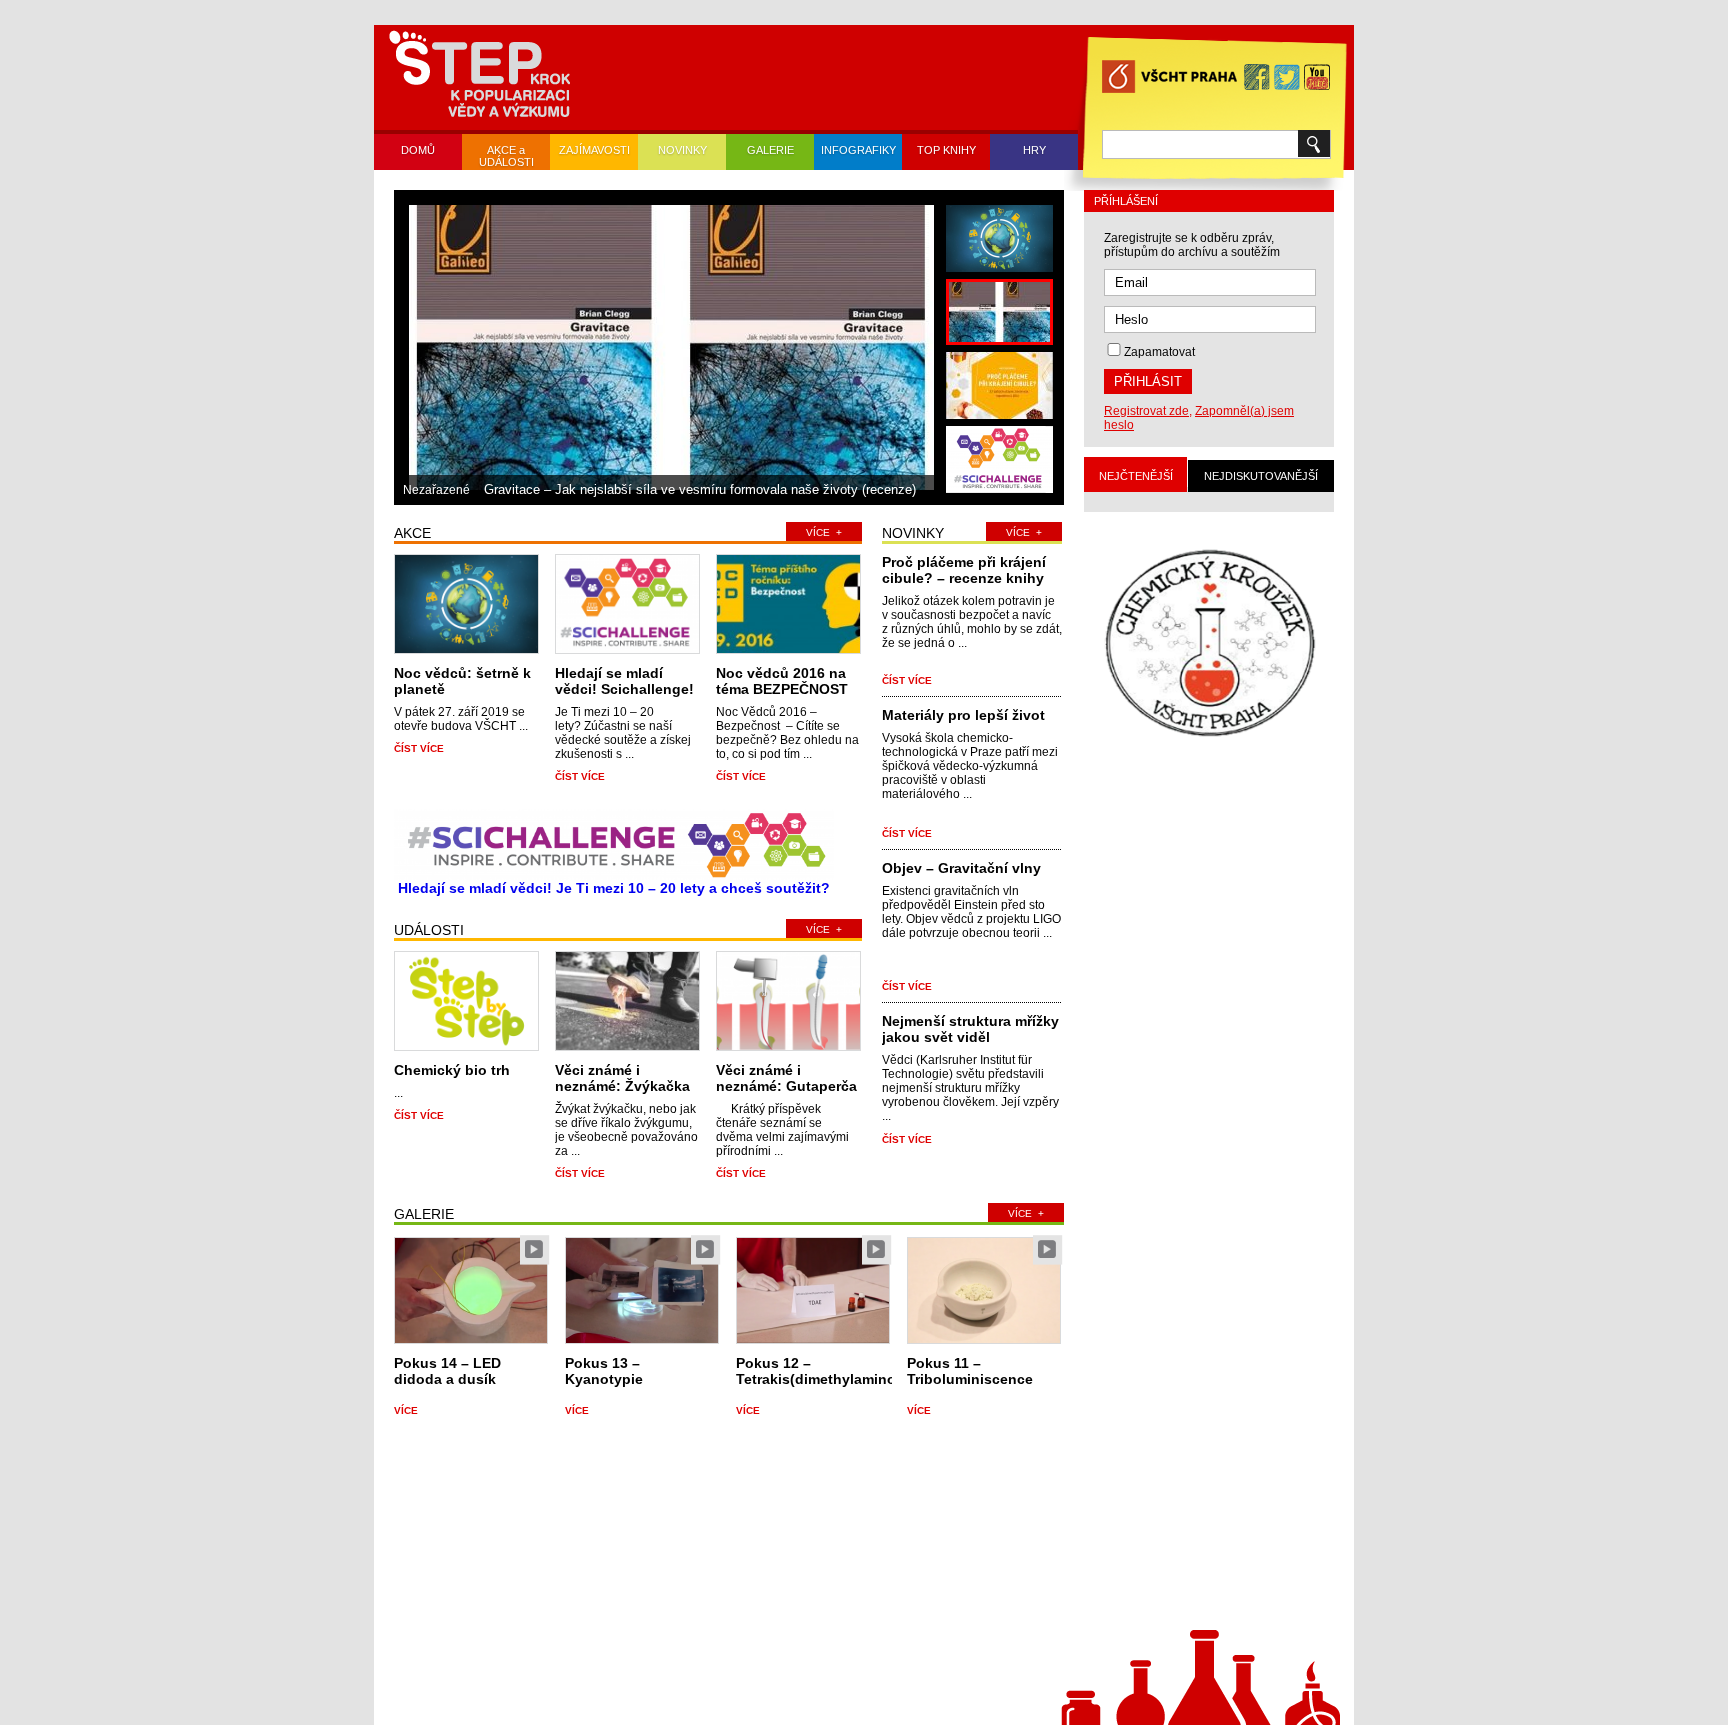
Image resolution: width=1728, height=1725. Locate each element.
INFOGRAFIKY (858, 150)
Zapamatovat (1159, 352)
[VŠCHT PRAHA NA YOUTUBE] (1317, 78)
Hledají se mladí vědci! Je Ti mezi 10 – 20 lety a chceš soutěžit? (614, 888)
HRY (1034, 150)
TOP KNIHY (946, 150)
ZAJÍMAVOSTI (594, 150)
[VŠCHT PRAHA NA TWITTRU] (1287, 78)
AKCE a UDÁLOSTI (506, 156)
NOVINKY (682, 150)
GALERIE (770, 150)
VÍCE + (824, 532)
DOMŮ (418, 150)
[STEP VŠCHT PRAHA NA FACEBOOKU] (1257, 78)
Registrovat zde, (1148, 411)
